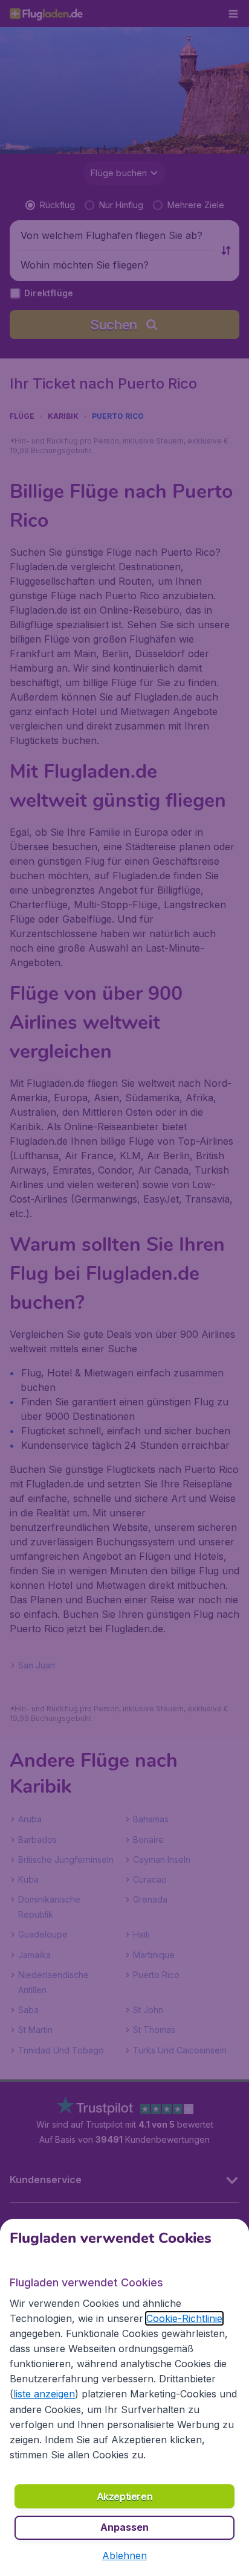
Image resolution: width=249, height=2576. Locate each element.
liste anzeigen (44, 2394)
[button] (124, 2555)
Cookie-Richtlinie (184, 2318)
